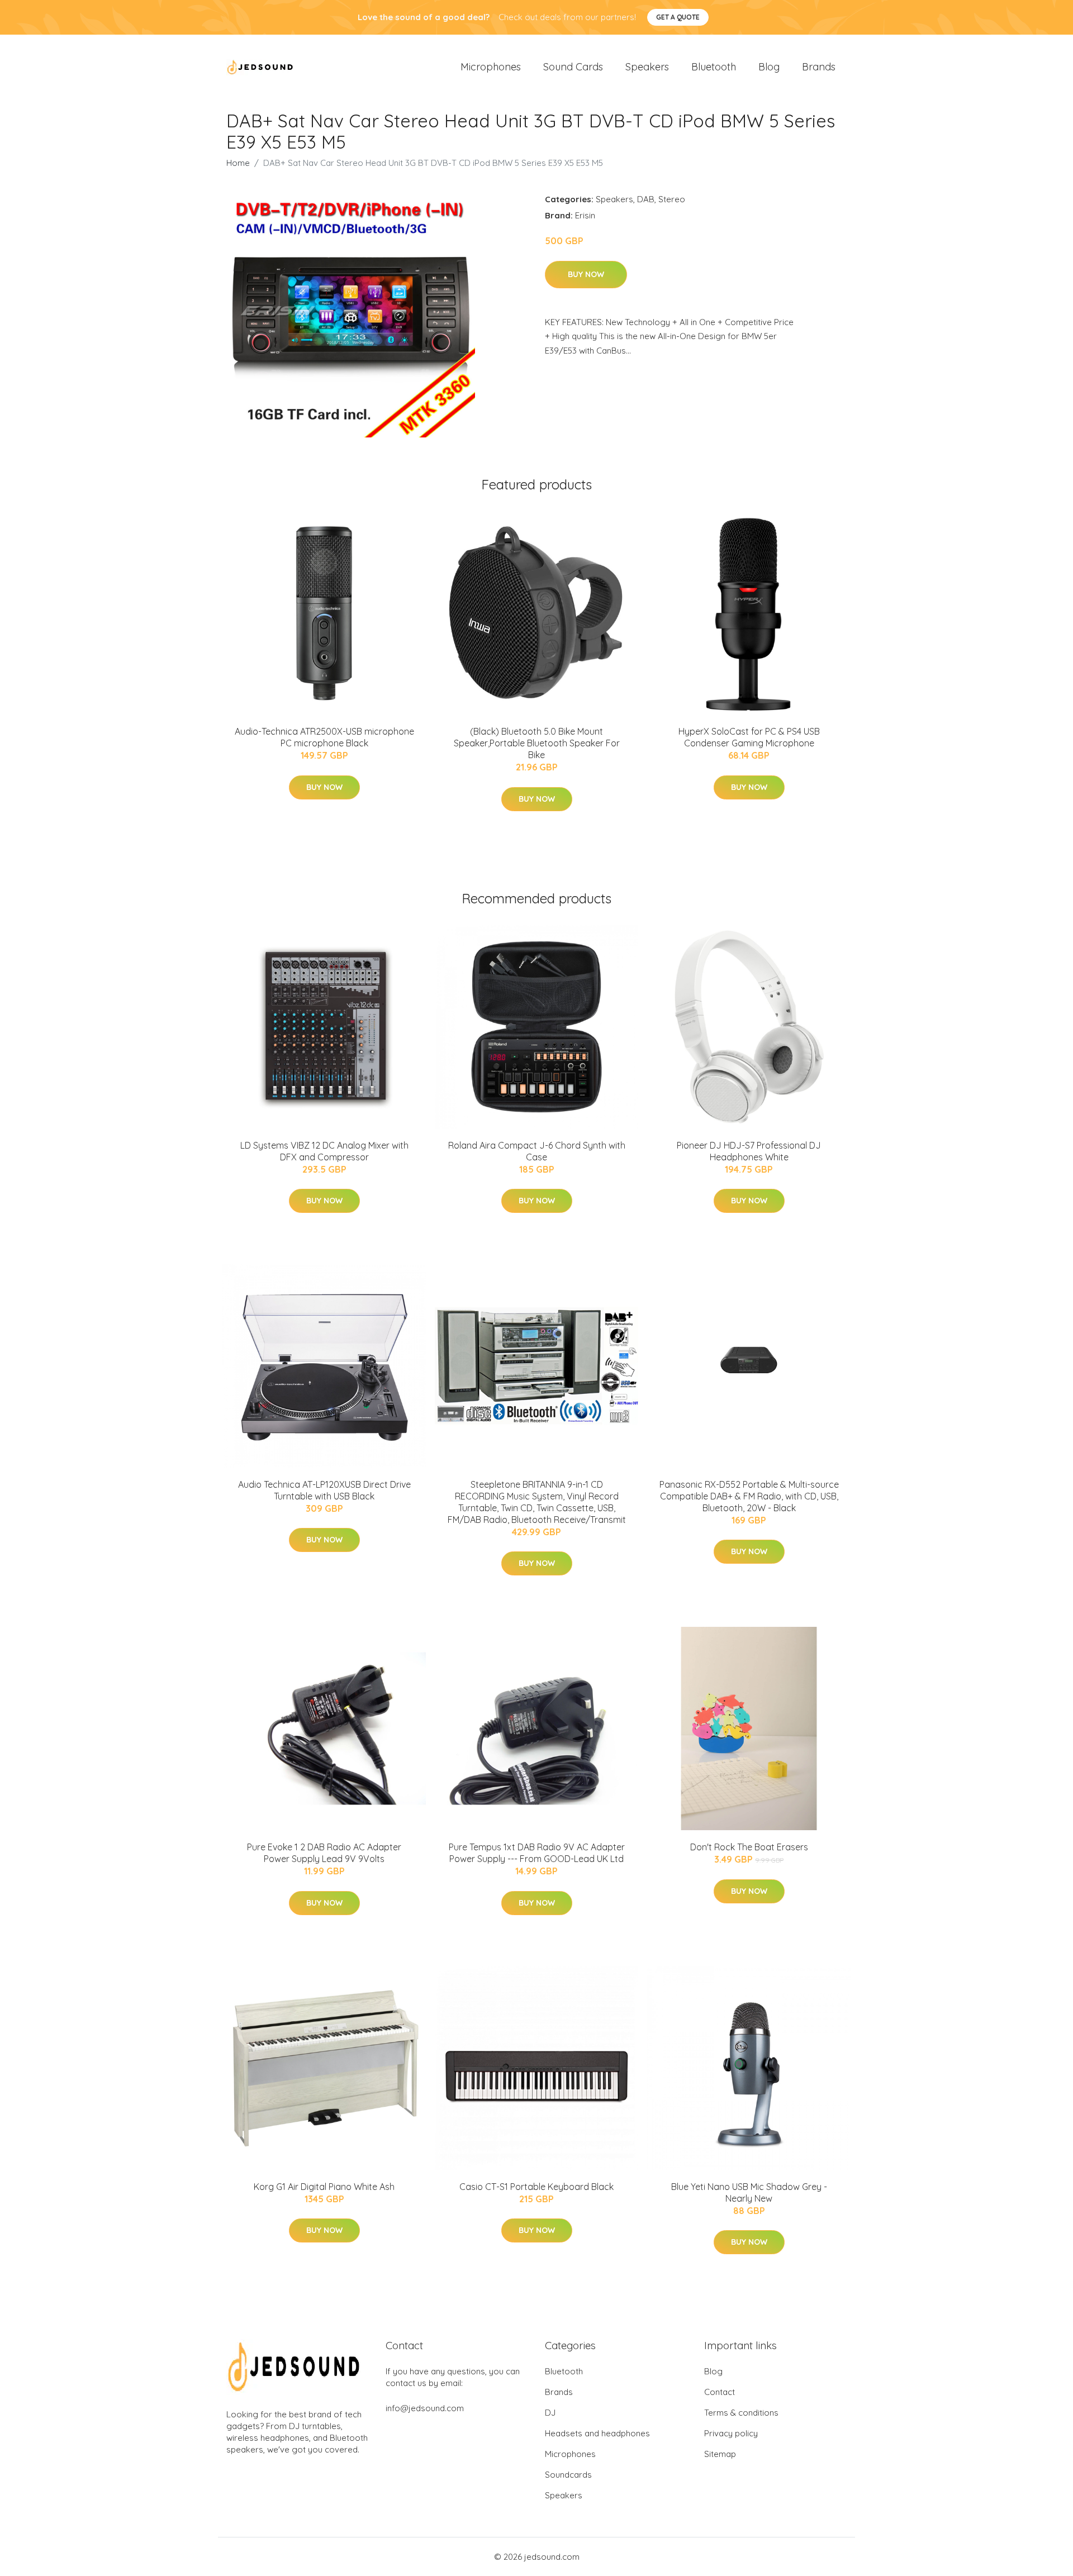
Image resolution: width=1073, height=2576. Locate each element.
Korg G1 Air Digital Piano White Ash (324, 2187)
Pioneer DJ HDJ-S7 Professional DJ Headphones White (749, 1151)
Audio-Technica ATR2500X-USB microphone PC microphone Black (324, 737)
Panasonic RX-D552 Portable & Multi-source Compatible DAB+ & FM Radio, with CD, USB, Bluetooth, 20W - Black (749, 1496)
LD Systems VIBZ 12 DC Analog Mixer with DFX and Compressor (324, 1151)
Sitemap (720, 2454)
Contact (720, 2392)
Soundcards (568, 2475)
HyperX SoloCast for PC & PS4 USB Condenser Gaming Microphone (749, 737)
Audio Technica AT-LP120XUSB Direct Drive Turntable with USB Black (324, 1490)
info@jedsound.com (425, 2408)
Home (238, 163)
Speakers (647, 67)
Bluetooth (714, 67)
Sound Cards (573, 67)
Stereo (672, 199)
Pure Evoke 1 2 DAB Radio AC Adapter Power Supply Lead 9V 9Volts (324, 1853)
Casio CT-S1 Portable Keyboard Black (536, 2187)
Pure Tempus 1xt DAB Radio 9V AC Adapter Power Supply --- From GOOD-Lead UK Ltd (537, 1853)
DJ (550, 2413)
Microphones (491, 67)
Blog (769, 67)
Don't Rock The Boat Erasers (749, 1847)
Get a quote (678, 17)
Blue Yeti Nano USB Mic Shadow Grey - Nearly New (749, 2192)
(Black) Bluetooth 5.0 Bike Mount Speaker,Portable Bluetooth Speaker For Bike (537, 743)
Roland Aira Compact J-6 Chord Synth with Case (537, 1151)
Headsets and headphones (597, 2433)
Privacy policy (731, 2433)
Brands (819, 67)
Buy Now (586, 274)
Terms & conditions (741, 2413)
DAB (646, 199)
